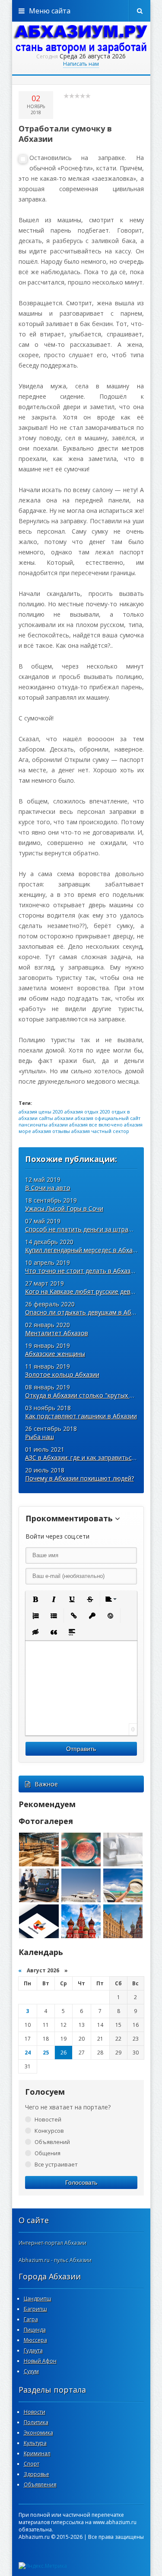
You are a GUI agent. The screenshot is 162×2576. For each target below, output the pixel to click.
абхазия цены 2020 (41, 1112)
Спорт (32, 2464)
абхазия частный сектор (100, 1131)
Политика (36, 2422)
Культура (35, 2443)
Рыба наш (40, 1437)
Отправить (81, 1749)
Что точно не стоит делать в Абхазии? (83, 1271)
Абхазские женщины (55, 1354)
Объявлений (52, 2142)
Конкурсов (49, 2131)
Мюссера (35, 2340)
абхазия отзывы (51, 1131)
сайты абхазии (56, 1118)
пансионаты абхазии (43, 1125)
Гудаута (33, 2350)
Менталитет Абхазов (57, 1333)
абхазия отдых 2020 (87, 1112)
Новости (35, 2412)
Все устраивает (56, 2164)
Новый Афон (40, 2361)
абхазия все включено (96, 1125)
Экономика (38, 2433)
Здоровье (37, 2474)
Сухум (31, 2371)
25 (46, 2053)
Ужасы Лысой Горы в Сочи (64, 1208)
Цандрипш (38, 2299)
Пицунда (35, 2330)
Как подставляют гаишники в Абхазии (81, 1416)
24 (28, 2053)
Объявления (40, 2485)
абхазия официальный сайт (108, 1118)
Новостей (48, 2119)
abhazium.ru (81, 39)
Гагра (31, 2319)
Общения (48, 2153)
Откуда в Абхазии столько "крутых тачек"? (88, 1395)
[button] (35, 1599)
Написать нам (81, 64)
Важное (46, 1784)
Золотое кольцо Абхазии (62, 1374)
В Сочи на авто (48, 1188)
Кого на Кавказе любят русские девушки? (86, 1291)
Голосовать (81, 2182)
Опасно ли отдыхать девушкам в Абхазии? (88, 1312)
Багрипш (35, 2309)
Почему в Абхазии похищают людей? (79, 1478)
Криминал (37, 2453)
